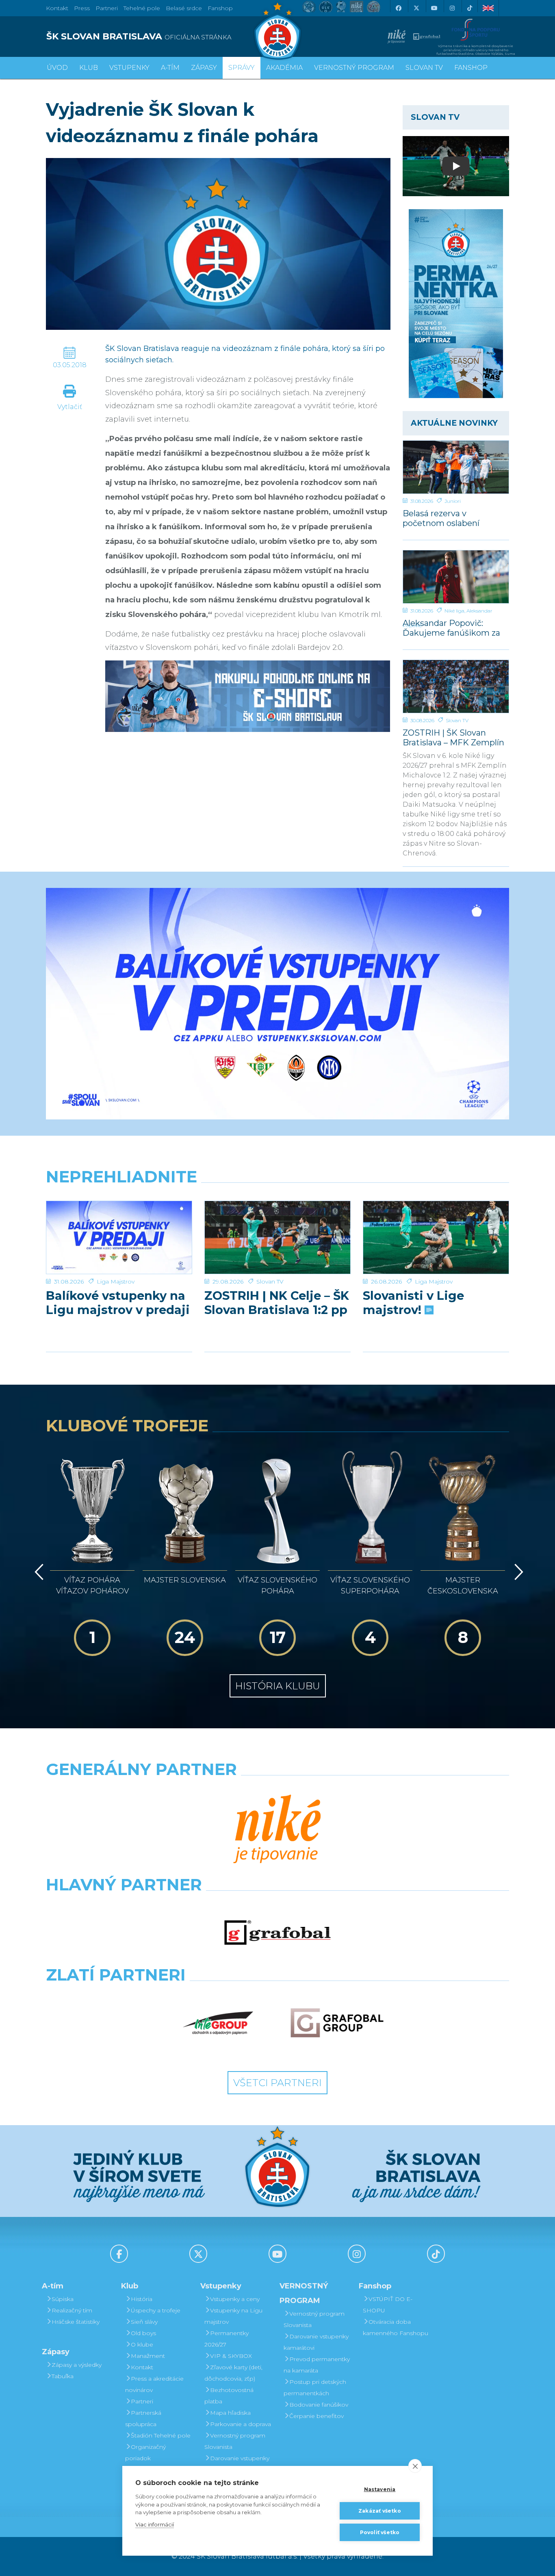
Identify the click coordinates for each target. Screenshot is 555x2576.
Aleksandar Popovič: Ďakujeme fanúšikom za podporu (451, 628)
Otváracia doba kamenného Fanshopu (396, 2327)
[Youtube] (434, 8)
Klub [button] (89, 68)
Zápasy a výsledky (77, 2365)
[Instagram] (452, 8)
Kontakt (142, 2367)
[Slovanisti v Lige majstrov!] (436, 1237)
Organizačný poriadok (145, 2453)
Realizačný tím (72, 2310)
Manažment (148, 2356)
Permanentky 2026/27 (227, 2339)
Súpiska (63, 2299)
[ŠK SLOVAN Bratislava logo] (277, 30)
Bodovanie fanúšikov (319, 2405)
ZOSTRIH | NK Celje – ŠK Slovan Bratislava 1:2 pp (277, 1303)
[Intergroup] (218, 2023)
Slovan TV (457, 720)
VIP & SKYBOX (231, 2356)
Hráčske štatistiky (76, 2322)
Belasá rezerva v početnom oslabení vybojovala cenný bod (447, 518)
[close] (415, 2466)
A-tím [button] (170, 68)
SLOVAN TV (424, 68)
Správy (242, 68)
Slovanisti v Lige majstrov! (413, 1303)
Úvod (57, 68)
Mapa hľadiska (230, 2413)
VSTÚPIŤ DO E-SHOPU (388, 2305)
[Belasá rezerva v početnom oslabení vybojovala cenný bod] (456, 467)
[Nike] (277, 1830)
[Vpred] (517, 1572)
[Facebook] (398, 8)
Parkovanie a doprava (241, 2424)
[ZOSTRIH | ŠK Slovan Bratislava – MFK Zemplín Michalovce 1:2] (456, 686)
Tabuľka (63, 2376)
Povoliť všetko (380, 2532)
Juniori (453, 501)
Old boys (143, 2333)
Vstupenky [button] (129, 68)
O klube (142, 2344)
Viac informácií (155, 2524)
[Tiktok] (470, 8)
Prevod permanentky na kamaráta (317, 2365)
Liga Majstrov (116, 1282)
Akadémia (284, 68)
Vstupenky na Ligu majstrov (233, 2316)
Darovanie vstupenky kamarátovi (237, 2464)
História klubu (278, 1686)
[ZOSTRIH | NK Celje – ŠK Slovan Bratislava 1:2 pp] (277, 1237)
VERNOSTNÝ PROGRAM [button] (354, 68)
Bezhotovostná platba (229, 2396)
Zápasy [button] (204, 68)
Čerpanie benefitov (317, 2416)
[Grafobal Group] (337, 2023)
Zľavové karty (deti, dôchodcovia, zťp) (233, 2373)
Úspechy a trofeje (156, 2310)
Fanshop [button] (471, 68)
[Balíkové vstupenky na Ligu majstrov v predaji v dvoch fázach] (119, 1237)
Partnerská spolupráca (143, 2418)
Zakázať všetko (380, 2511)
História (142, 2299)
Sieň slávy (144, 2322)
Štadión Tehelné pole (161, 2435)
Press (82, 8)
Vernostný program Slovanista (235, 2441)
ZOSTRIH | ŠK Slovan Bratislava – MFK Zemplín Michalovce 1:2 (453, 737)
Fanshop (220, 8)
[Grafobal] (278, 1933)
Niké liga (454, 611)
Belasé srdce (184, 8)
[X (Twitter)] (416, 8)
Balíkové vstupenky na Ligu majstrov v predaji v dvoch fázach (118, 1303)
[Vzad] (38, 1572)
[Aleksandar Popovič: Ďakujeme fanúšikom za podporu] (456, 577)
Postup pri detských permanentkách (315, 2388)
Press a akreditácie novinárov (154, 2384)
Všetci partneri (277, 2083)
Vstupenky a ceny (235, 2299)
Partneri (142, 2401)
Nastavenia (380, 2489)
